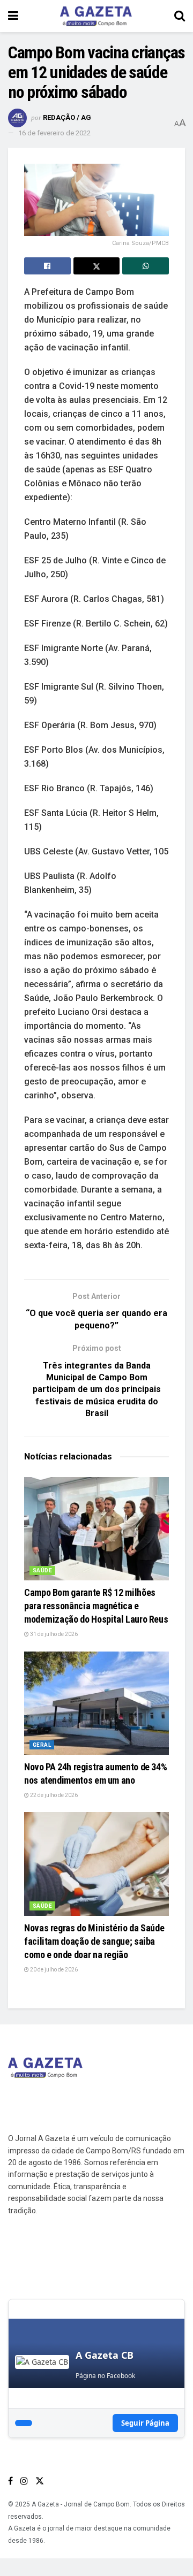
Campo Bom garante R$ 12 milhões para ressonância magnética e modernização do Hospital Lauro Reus (96, 1606)
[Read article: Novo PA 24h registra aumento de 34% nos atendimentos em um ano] (96, 1703)
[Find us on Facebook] (10, 2481)
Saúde (42, 1570)
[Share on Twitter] (97, 266)
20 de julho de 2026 (53, 1970)
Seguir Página (145, 2423)
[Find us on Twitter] (40, 2481)
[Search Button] (180, 16)
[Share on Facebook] (47, 266)
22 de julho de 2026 (53, 1795)
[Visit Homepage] (96, 16)
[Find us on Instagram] (24, 2481)
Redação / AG (67, 117)
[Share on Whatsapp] (146, 266)
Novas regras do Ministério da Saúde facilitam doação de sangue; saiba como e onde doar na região (94, 1941)
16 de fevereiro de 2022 (54, 133)
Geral (42, 1745)
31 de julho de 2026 (53, 1634)
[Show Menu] (13, 16)
